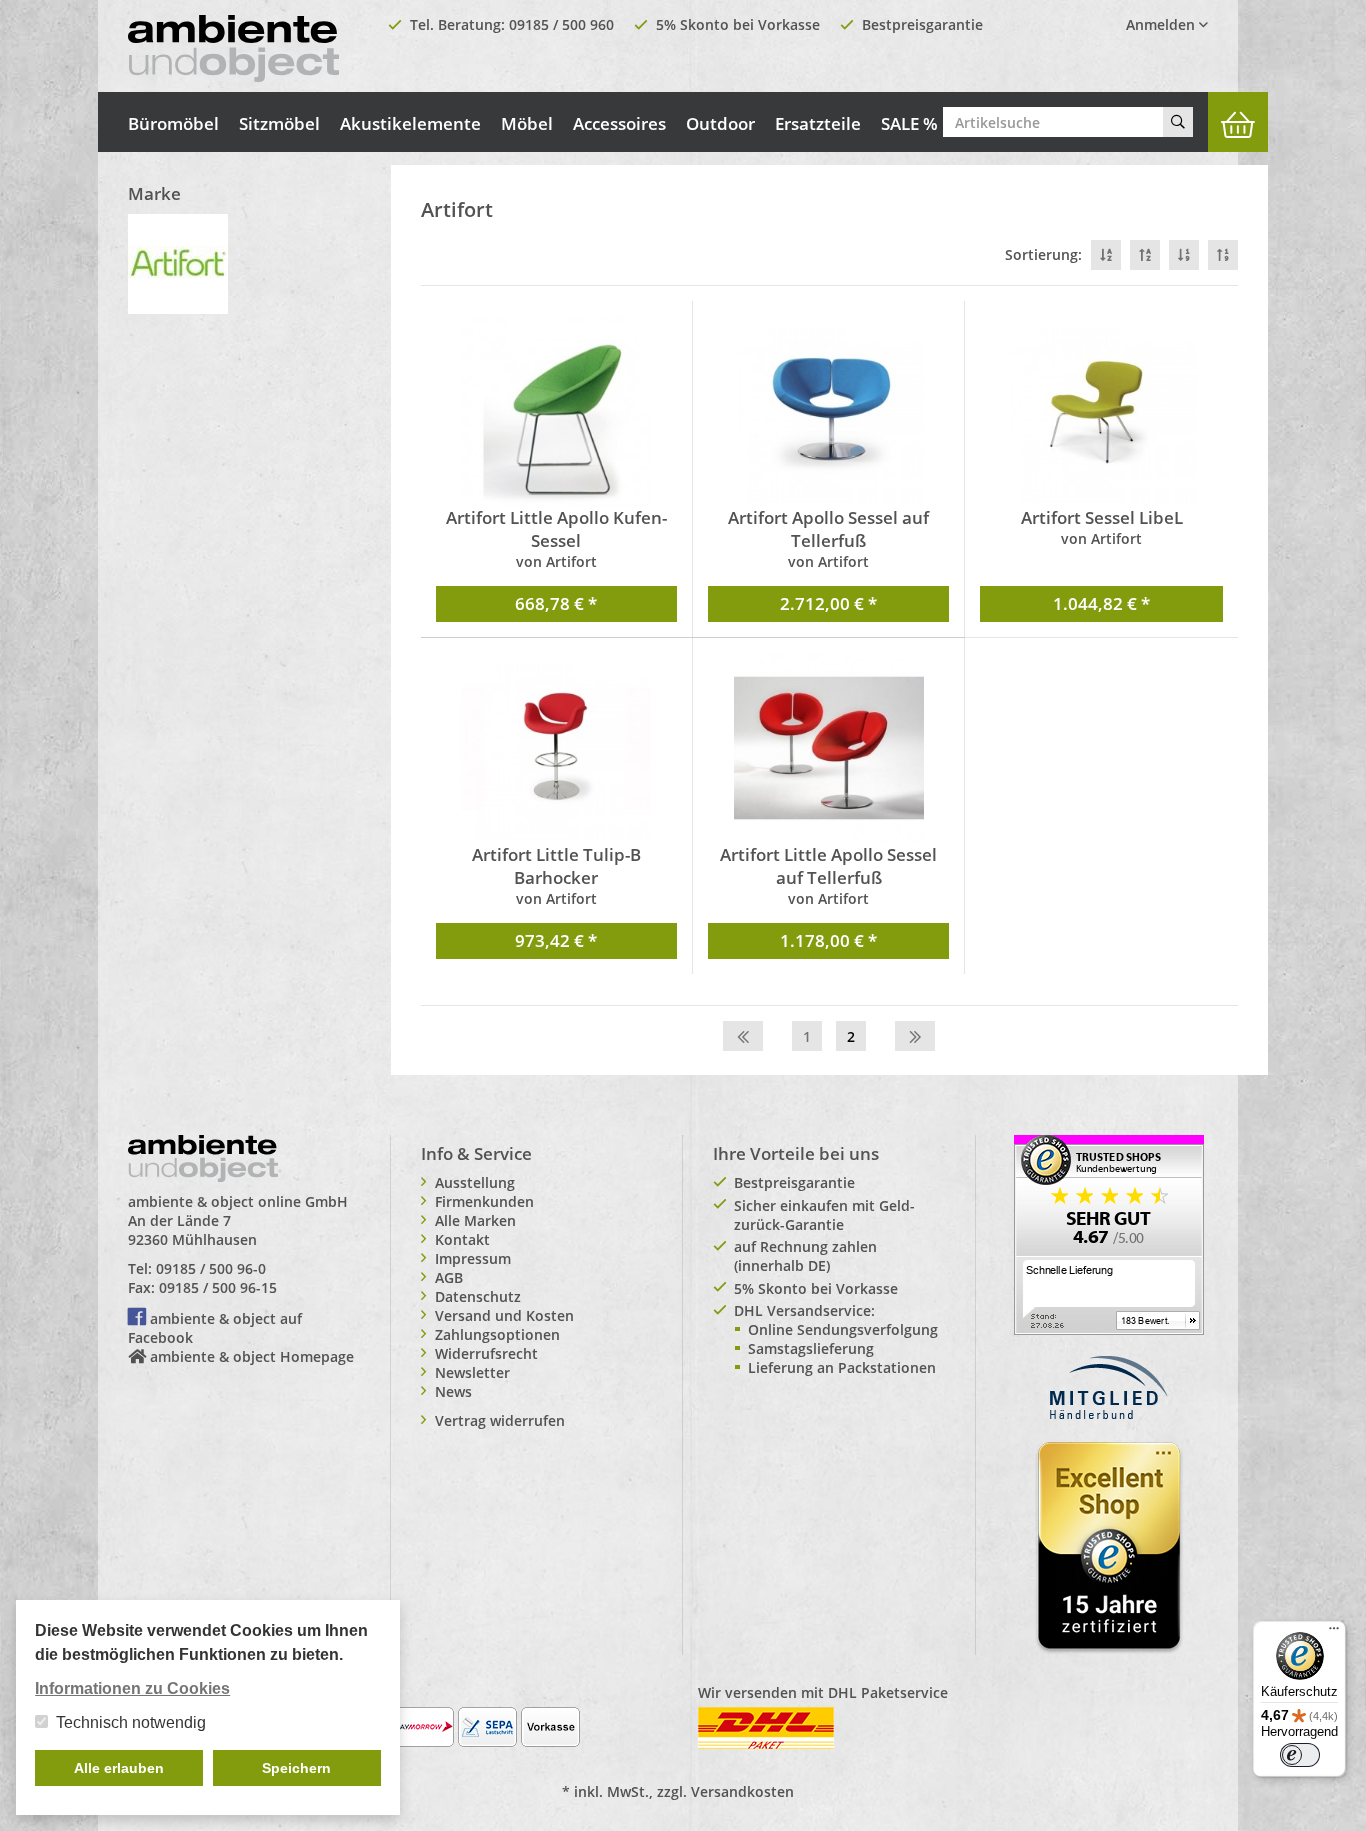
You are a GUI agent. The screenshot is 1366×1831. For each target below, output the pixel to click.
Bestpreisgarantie (922, 24)
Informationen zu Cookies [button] (132, 1688)
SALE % (909, 123)
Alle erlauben (119, 1768)
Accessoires (619, 123)
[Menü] (1334, 1633)
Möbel (527, 123)
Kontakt (462, 1239)
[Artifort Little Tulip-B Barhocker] (556, 748)
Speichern (296, 1768)
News (453, 1391)
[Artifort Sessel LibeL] (1101, 411)
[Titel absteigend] (1106, 255)
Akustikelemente (410, 123)
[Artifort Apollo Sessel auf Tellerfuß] (828, 411)
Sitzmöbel (279, 123)
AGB (449, 1277)
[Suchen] (1178, 122)
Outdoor (720, 123)
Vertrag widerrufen (500, 1420)
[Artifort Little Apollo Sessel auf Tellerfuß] (828, 748)
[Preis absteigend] (1184, 255)
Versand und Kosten (504, 1315)
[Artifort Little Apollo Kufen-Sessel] (556, 411)
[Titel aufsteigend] (1145, 255)
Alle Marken (475, 1220)
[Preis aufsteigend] (1223, 255)
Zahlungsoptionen (497, 1334)
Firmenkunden (484, 1201)
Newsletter (472, 1372)
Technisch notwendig (131, 1722)
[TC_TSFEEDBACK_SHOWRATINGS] (1109, 1232)
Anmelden (1162, 24)
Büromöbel (173, 123)
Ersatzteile (818, 123)
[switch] (1300, 1755)
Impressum (473, 1258)
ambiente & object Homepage (252, 1356)
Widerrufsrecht (486, 1353)
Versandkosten (742, 1791)
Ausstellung (475, 1182)
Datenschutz (478, 1296)
